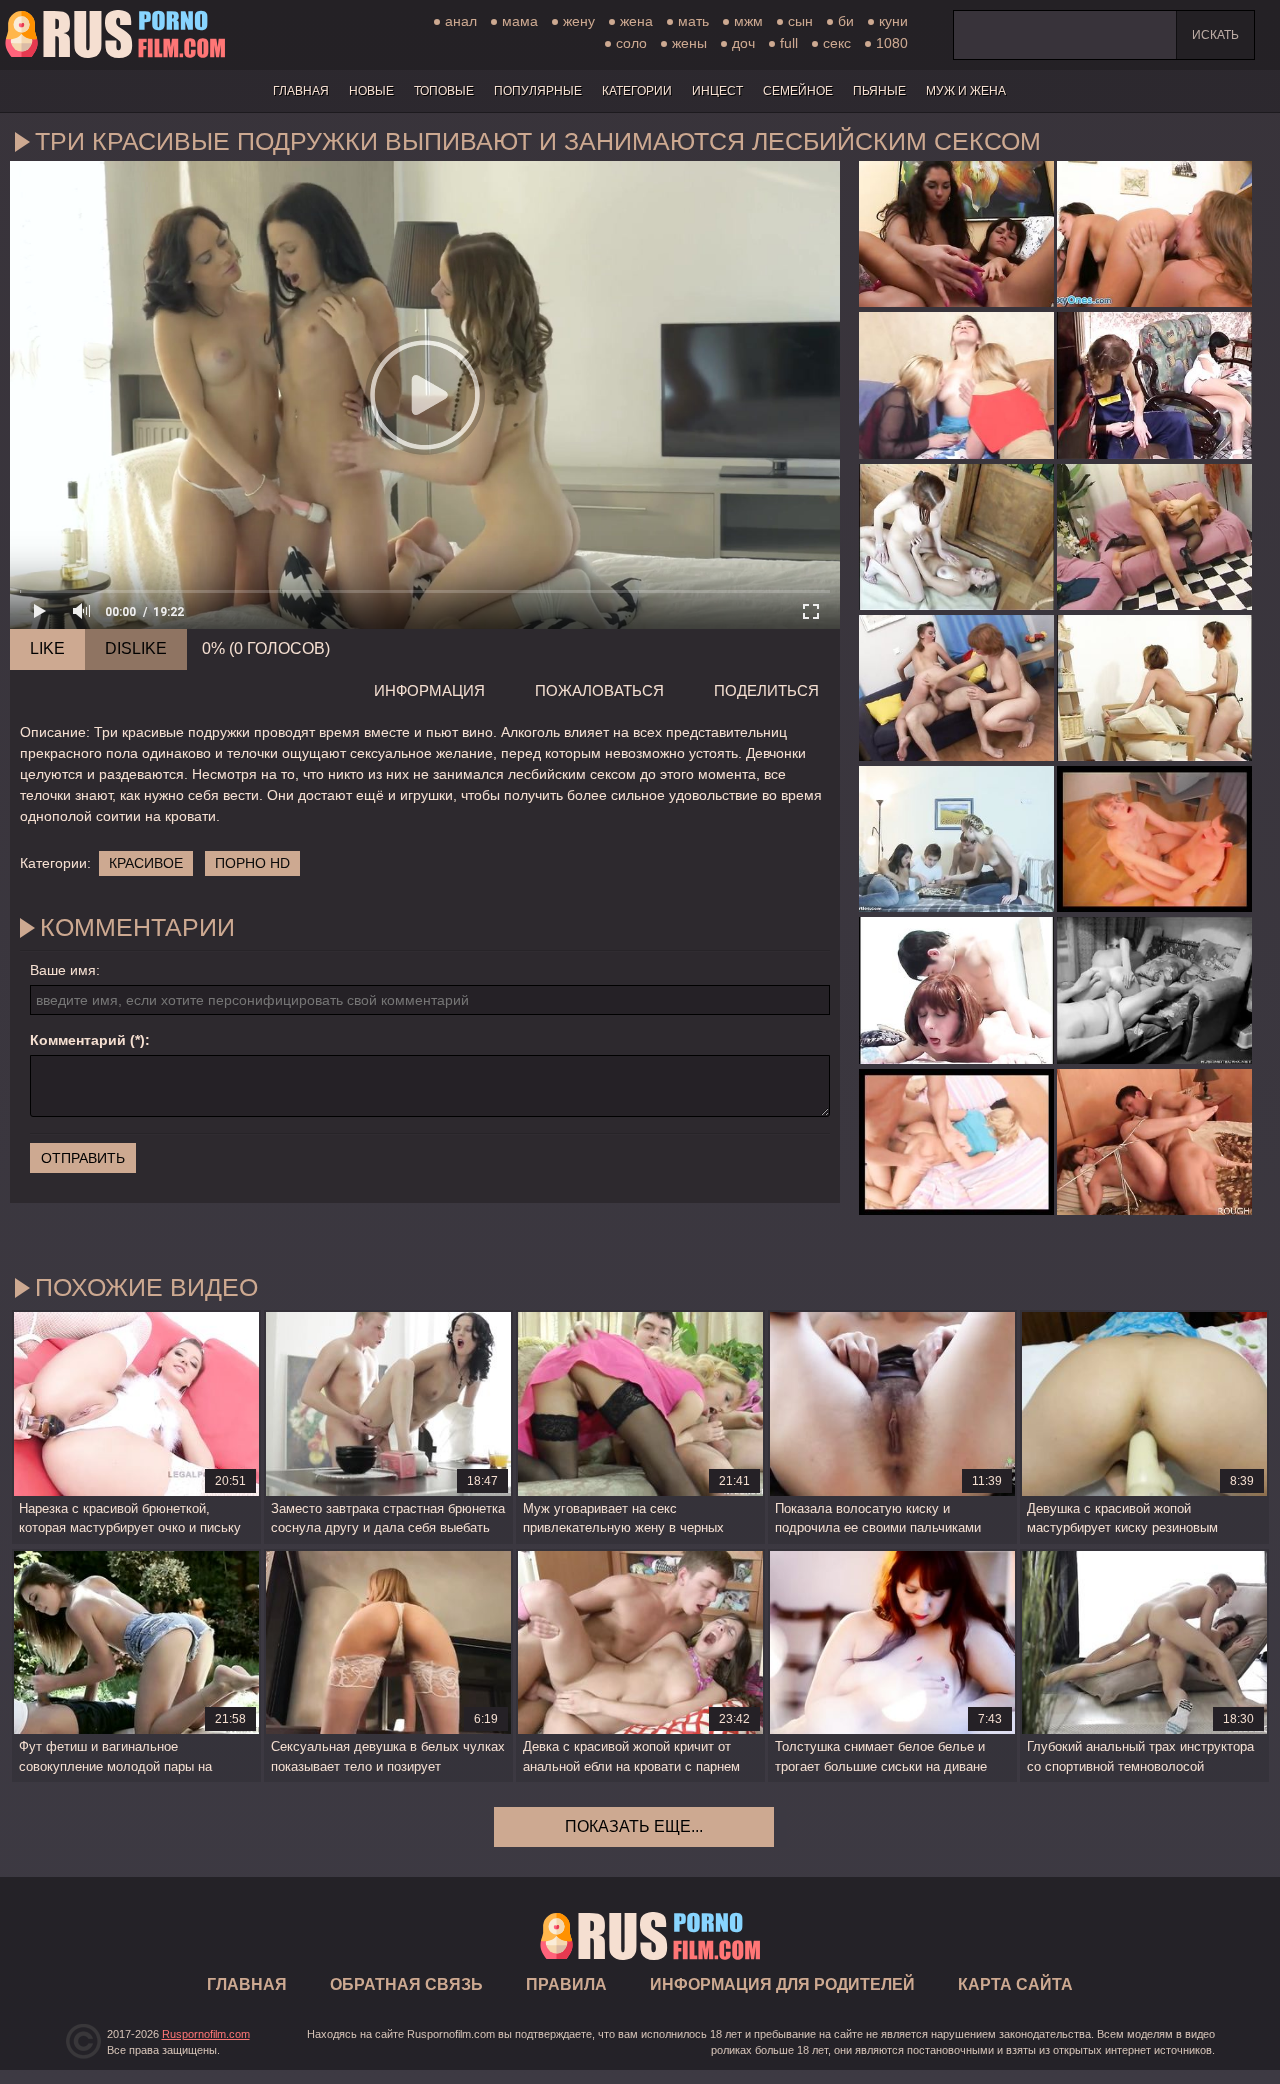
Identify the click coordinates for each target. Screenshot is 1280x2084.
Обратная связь (406, 1984)
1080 (892, 43)
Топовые (444, 91)
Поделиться (766, 690)
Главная (115, 35)
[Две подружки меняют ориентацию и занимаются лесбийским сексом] (956, 234)
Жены (689, 43)
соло (631, 43)
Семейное (798, 91)
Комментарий (78, 1040)
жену (579, 21)
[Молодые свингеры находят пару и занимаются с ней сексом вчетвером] (956, 839)
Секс (837, 43)
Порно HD (252, 863)
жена (636, 21)
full (789, 43)
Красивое (146, 863)
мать (693, 21)
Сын (800, 21)
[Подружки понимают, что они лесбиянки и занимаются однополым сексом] (1154, 234)
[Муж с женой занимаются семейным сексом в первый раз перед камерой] (1154, 990)
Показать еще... (634, 1826)
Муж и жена (966, 91)
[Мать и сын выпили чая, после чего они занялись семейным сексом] (1154, 839)
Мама (520, 21)
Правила (566, 1984)
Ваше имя (63, 970)
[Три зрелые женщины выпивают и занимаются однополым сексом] (956, 385)
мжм (748, 21)
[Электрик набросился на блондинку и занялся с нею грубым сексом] (956, 1142)
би (846, 21)
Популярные (538, 91)
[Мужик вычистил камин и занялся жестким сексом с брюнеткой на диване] (1154, 385)
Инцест (717, 91)
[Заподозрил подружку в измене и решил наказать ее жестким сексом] (1154, 1142)
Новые (371, 91)
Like (47, 648)
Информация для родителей (782, 1984)
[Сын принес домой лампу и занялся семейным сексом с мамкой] (1154, 537)
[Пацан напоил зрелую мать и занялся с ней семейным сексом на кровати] (956, 990)
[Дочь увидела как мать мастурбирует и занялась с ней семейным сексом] (1154, 688)
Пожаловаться (599, 690)
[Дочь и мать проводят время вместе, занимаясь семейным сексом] (956, 537)
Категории (637, 91)
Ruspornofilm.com (206, 2034)
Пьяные (879, 91)
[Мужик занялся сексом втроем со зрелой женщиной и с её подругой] (956, 688)
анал (461, 21)
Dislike (136, 648)
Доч (743, 43)
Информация (429, 690)
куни (893, 21)
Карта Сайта (1015, 1984)
